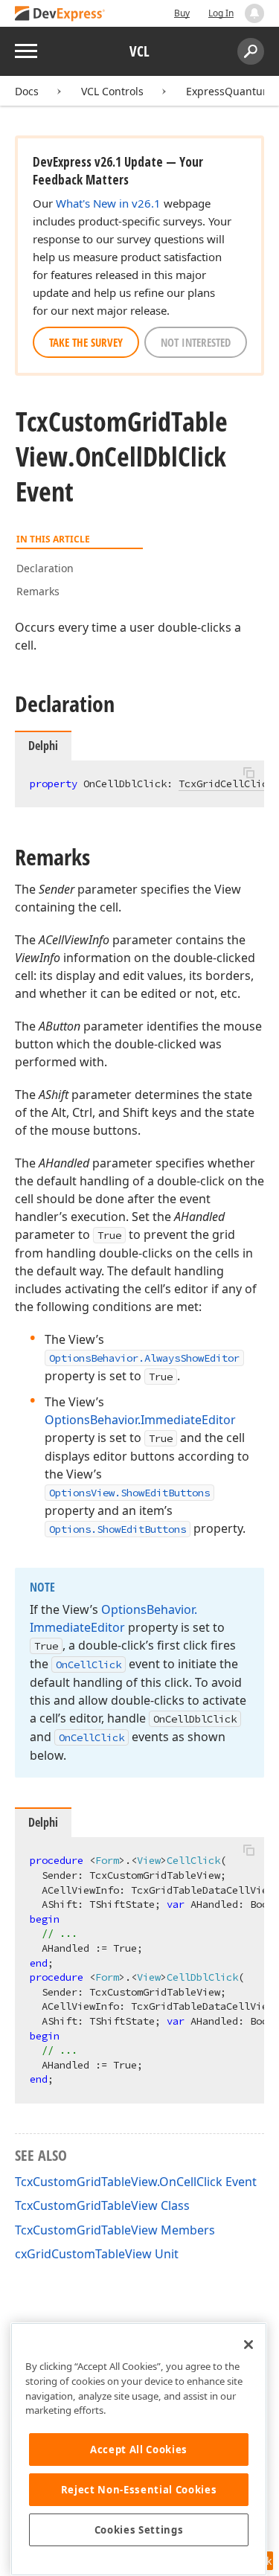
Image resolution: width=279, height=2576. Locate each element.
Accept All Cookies (139, 2450)
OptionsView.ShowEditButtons (129, 1493)
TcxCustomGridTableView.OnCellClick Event (136, 2182)
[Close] (248, 2345)
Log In (221, 13)
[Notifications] (254, 13)
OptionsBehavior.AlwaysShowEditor (144, 1358)
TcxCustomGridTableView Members (115, 2230)
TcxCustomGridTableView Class (102, 2205)
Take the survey (86, 342)
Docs (27, 91)
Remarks (38, 591)
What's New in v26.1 (108, 203)
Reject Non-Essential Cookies (139, 2490)
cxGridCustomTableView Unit (97, 2254)
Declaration (45, 568)
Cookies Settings (139, 2530)
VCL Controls (112, 91)
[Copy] (248, 773)
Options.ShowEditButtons (118, 1529)
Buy (182, 13)
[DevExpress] (60, 15)
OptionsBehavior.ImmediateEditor (140, 1420)
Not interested (196, 342)
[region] (139, 2449)
